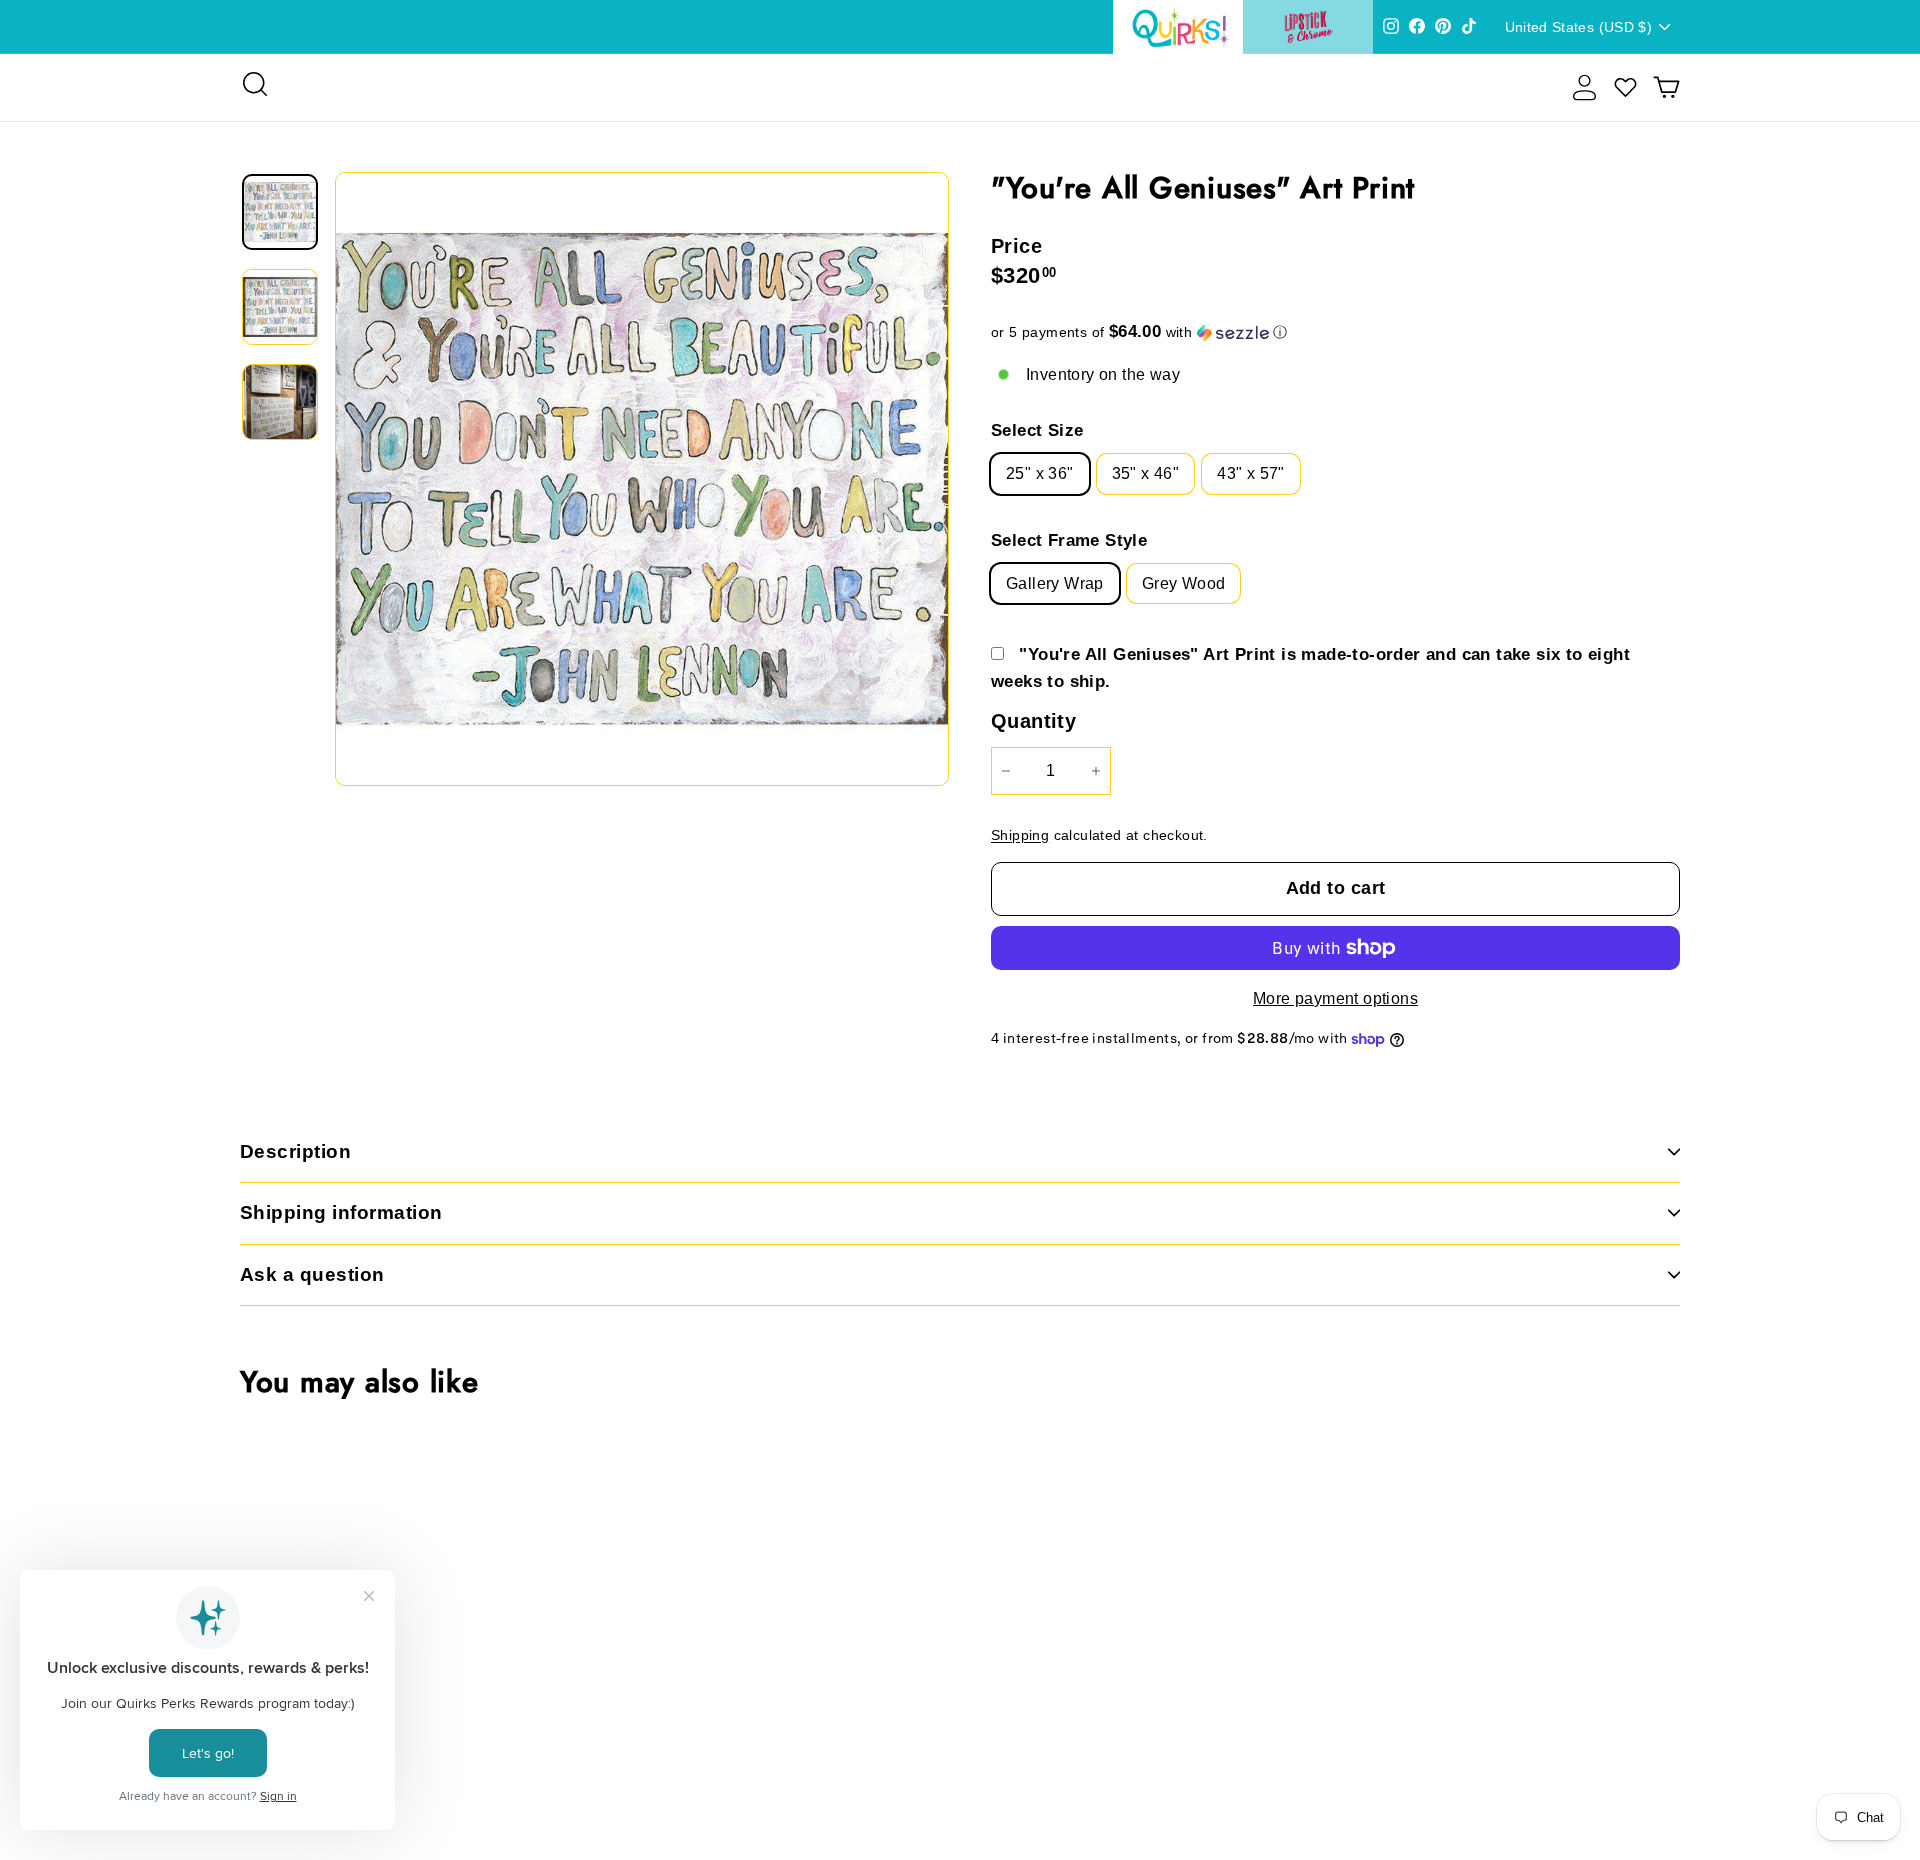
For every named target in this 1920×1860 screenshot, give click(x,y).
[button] (1335, 332)
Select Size (1037, 430)
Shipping (1020, 835)
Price (1016, 246)
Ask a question (312, 1274)
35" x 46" (1146, 473)
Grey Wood (1184, 583)
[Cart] (1666, 87)
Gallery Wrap (1055, 583)
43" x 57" (1251, 473)
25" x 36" (1040, 473)
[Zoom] (642, 479)
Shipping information (341, 1212)
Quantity (1033, 721)
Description (295, 1151)
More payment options (1335, 998)
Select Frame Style (1069, 540)
